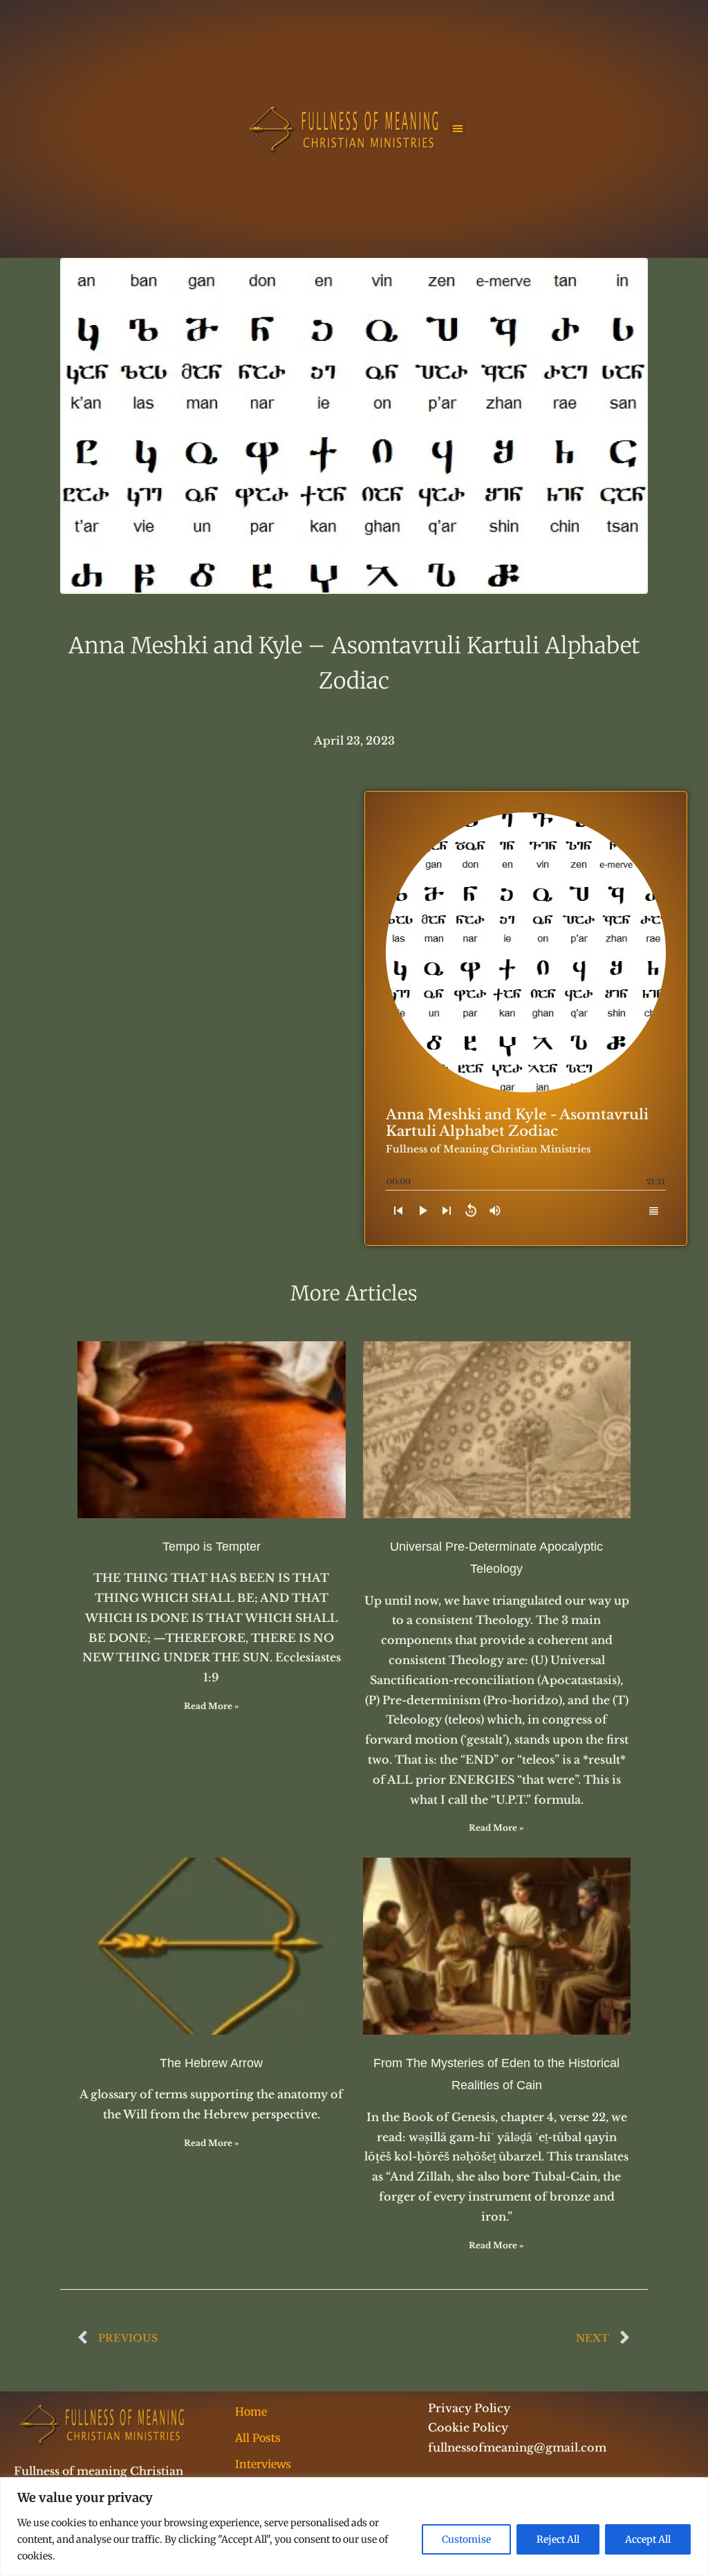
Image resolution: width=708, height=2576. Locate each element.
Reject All (558, 2539)
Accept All (648, 2539)
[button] (458, 129)
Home (251, 2411)
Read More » (212, 1706)
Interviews (263, 2464)
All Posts (258, 2438)
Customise (466, 2539)
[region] (354, 2527)
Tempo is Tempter (212, 1547)
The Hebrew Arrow (211, 2063)
